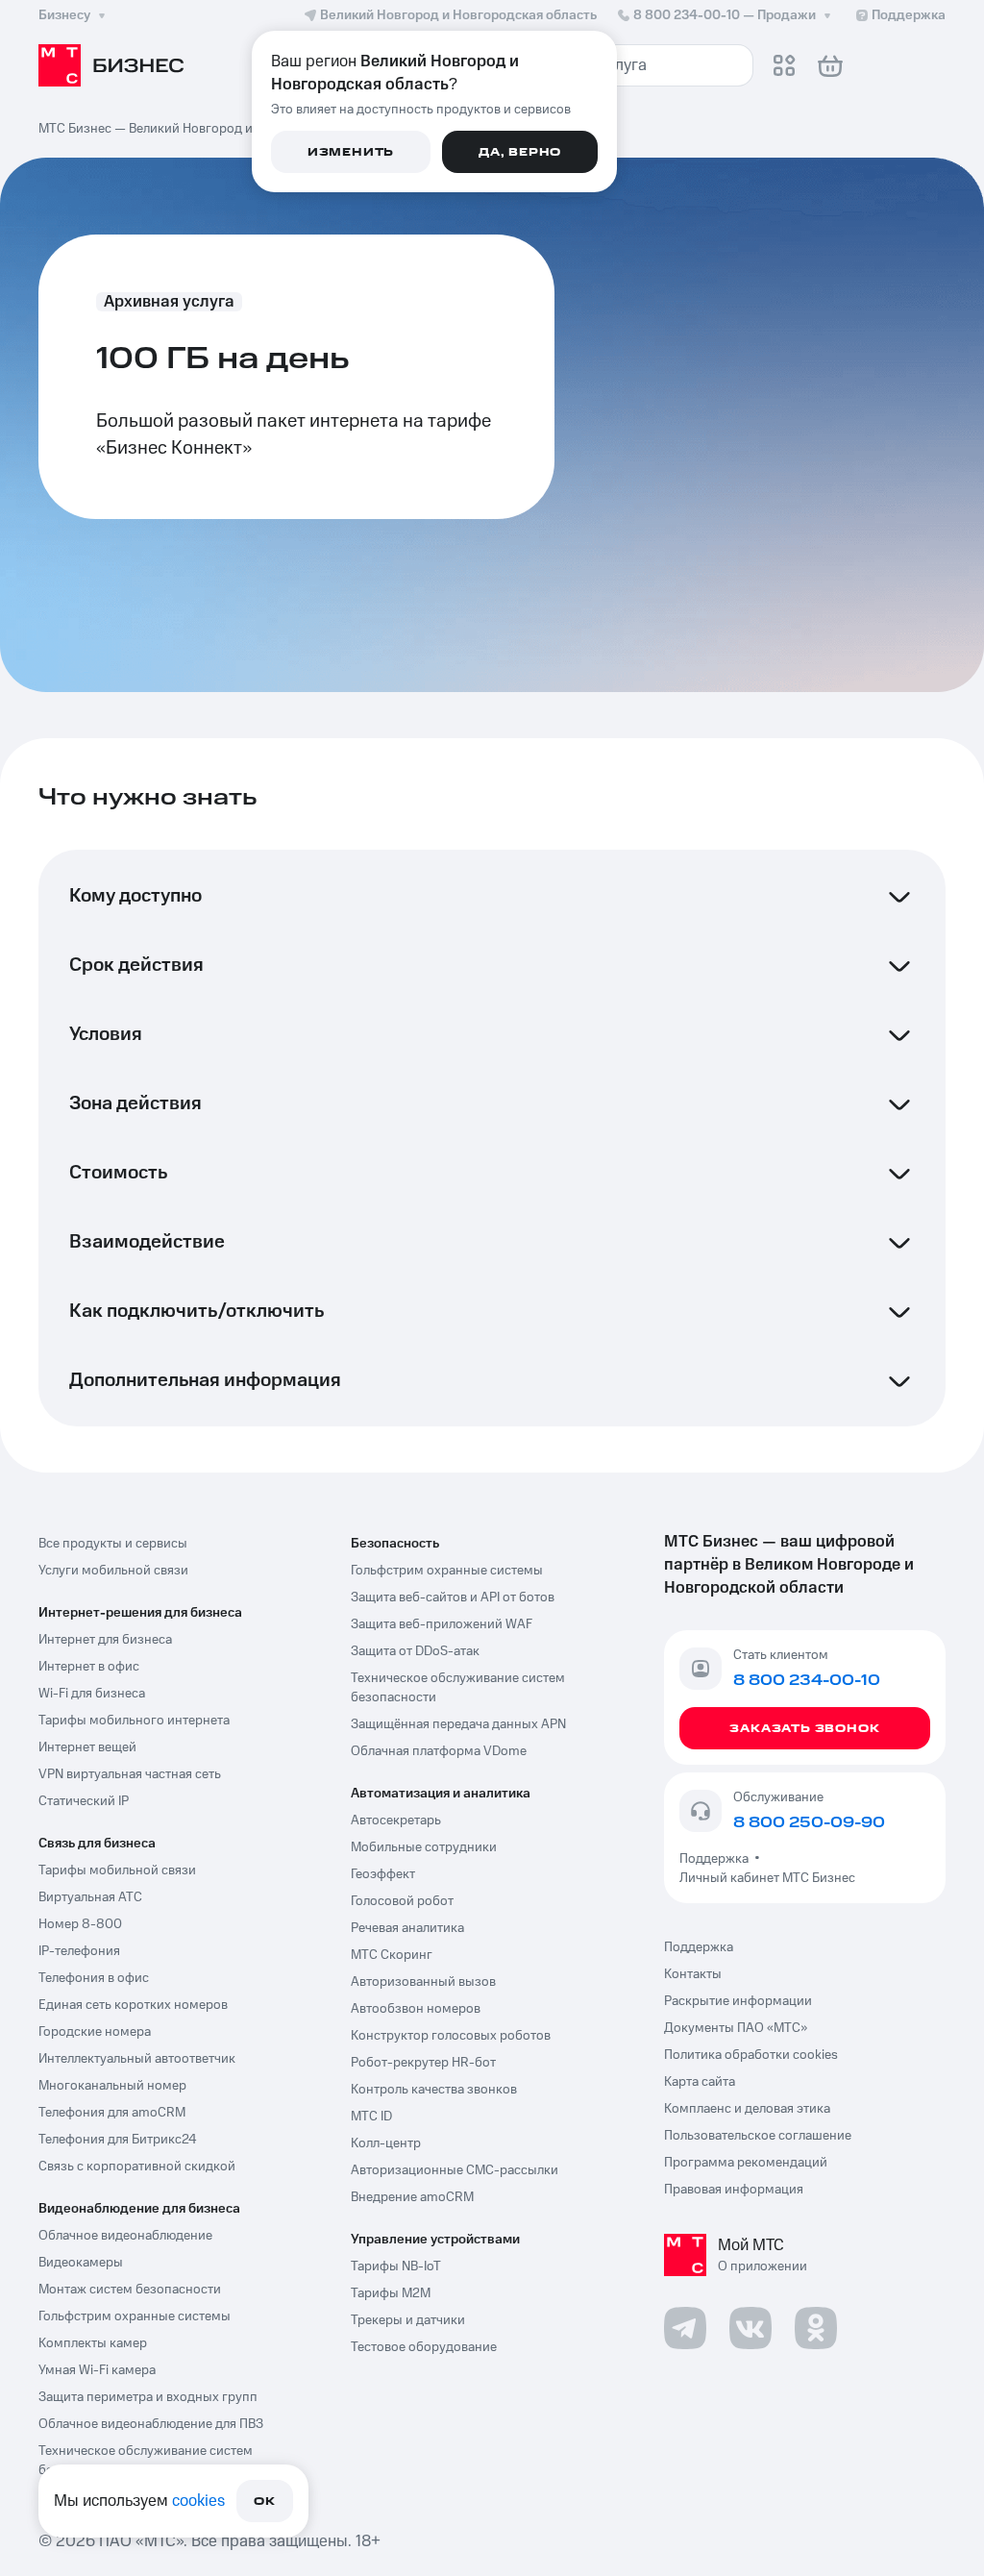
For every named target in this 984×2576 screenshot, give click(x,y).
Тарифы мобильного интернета (134, 1721)
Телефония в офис (94, 1978)
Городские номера (95, 2032)
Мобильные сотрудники (424, 1847)
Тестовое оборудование (424, 2347)
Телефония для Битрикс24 (118, 2140)
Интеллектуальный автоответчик (137, 2059)
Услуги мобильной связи (113, 1571)
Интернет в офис (89, 1667)
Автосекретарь (396, 1821)
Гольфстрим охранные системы (135, 2316)
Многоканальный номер (112, 2086)
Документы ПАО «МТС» (736, 2028)
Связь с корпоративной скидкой (137, 2167)
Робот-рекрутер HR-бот (423, 2063)
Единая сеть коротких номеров (133, 2005)
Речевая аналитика (407, 1928)
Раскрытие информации (738, 2001)
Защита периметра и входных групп (148, 2397)
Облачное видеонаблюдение (125, 2236)
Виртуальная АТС (90, 1897)
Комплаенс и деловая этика (747, 2109)
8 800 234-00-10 (725, 15)
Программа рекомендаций (746, 2163)
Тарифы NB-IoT (396, 2266)
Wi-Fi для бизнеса (92, 1694)
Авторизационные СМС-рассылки (455, 2170)
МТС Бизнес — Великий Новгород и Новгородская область (216, 129)
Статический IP (84, 1801)
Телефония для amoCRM (112, 2113)
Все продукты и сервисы (113, 1544)
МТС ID (371, 2117)
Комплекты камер (93, 2343)
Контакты (693, 1974)
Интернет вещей (87, 1747)
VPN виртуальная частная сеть (130, 1774)
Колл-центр (386, 2143)
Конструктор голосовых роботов (451, 2036)
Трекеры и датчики (408, 2320)
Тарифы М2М (391, 2293)
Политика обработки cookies (751, 2055)
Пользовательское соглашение (758, 2136)
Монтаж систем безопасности (130, 2290)
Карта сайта (700, 2082)
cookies (198, 2501)
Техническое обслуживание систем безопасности (146, 2461)
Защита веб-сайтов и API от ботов (453, 1598)
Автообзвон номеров (416, 2009)
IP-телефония (79, 1951)
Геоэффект (383, 1874)
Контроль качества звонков (434, 2090)
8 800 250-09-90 (809, 1822)
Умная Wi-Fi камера (97, 2370)
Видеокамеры (81, 2263)
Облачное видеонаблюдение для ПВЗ (151, 2424)
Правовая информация (734, 2190)
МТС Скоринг (392, 1955)
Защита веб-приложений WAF (442, 1624)
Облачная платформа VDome (439, 1751)
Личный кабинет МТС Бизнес (767, 1878)
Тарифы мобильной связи (117, 1870)
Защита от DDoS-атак (415, 1651)
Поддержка (717, 1859)
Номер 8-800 (80, 1924)
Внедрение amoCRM (412, 2197)
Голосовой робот (402, 1901)
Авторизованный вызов (423, 1982)
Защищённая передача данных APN (458, 1724)
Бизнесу (64, 15)
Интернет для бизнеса (105, 1640)
